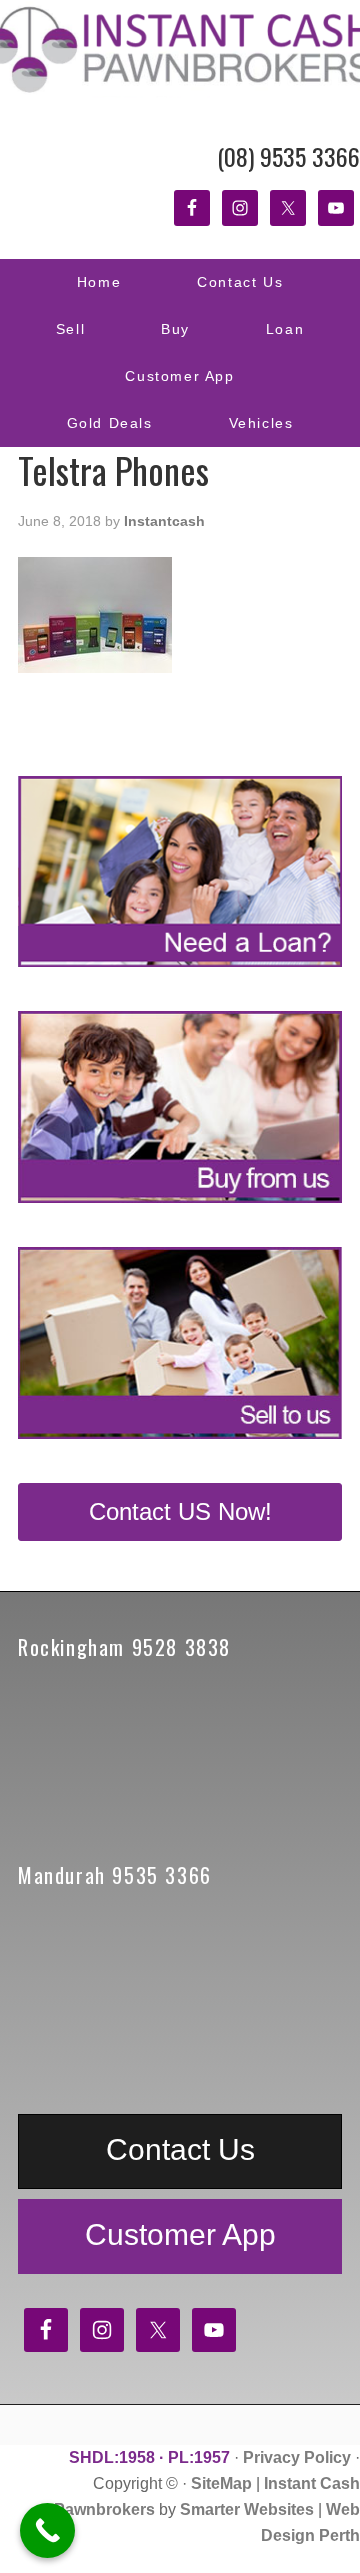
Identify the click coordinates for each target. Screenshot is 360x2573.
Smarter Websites (247, 2509)
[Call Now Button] (47, 2530)
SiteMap (221, 2483)
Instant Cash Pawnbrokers (180, 50)
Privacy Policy (297, 2457)
